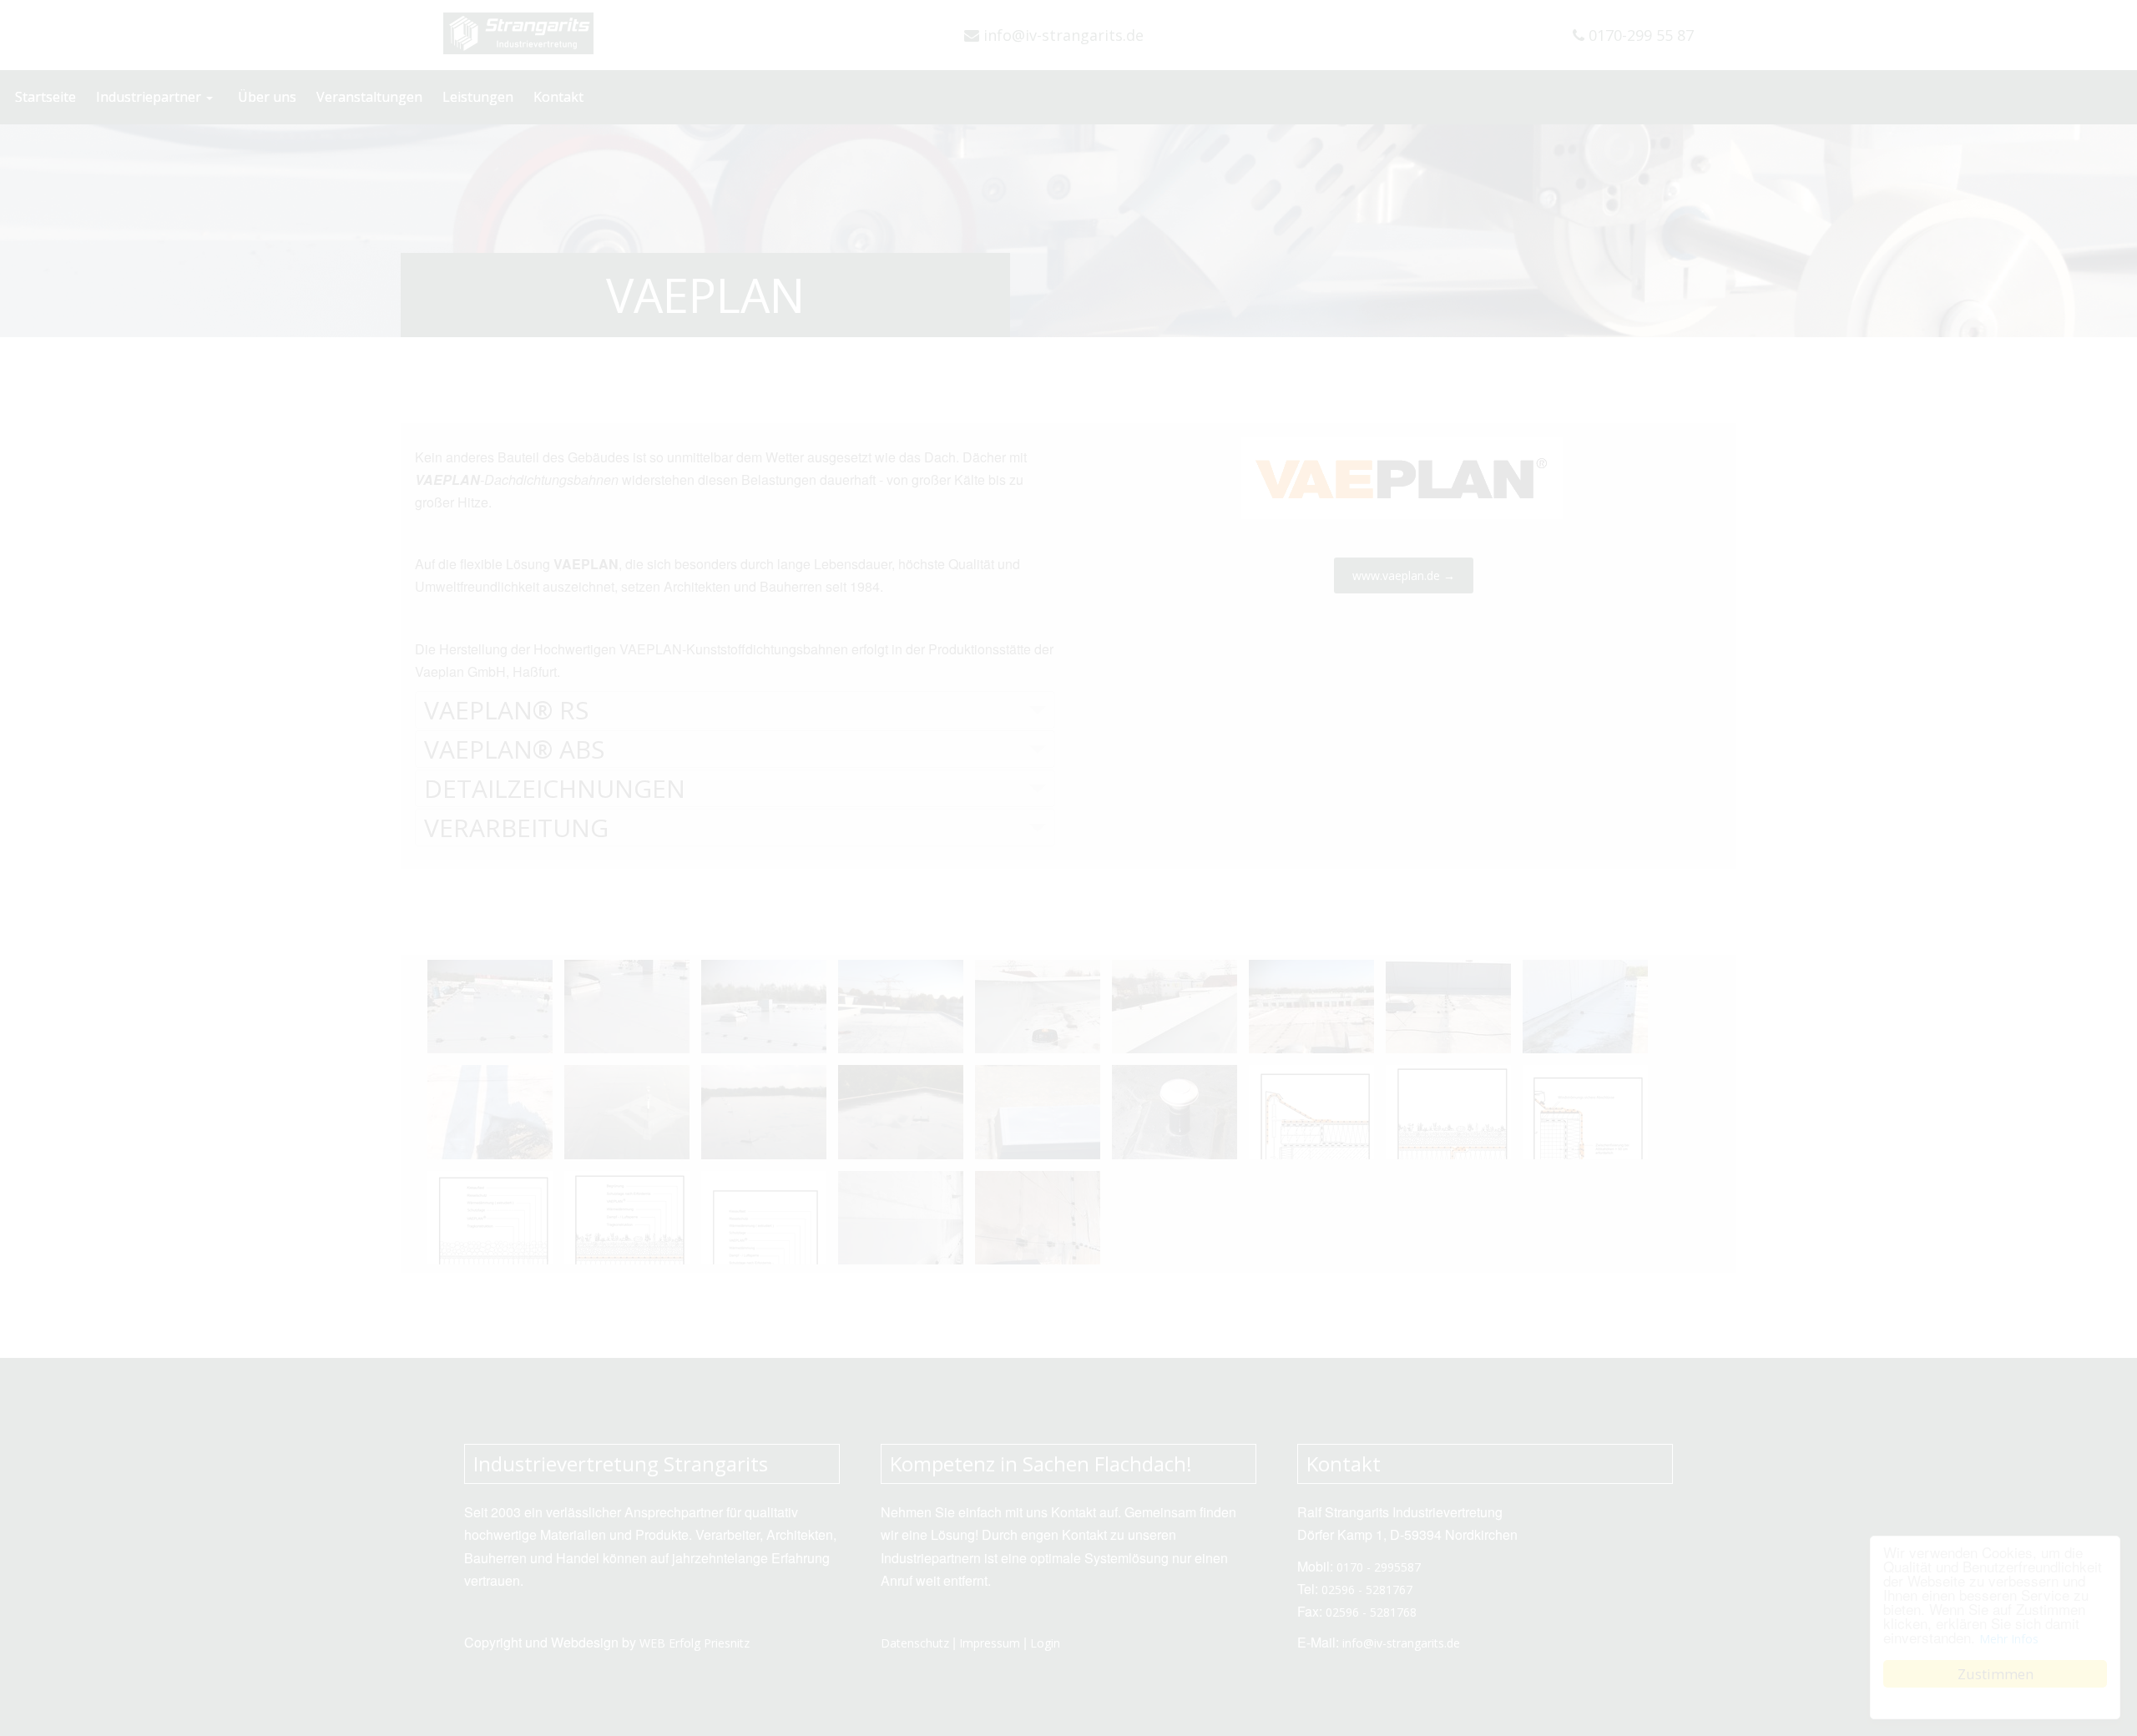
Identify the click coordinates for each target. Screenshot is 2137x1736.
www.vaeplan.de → (1404, 575)
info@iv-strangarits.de (1061, 35)
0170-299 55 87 (1639, 35)
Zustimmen (1996, 1674)
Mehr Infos (2009, 1639)
